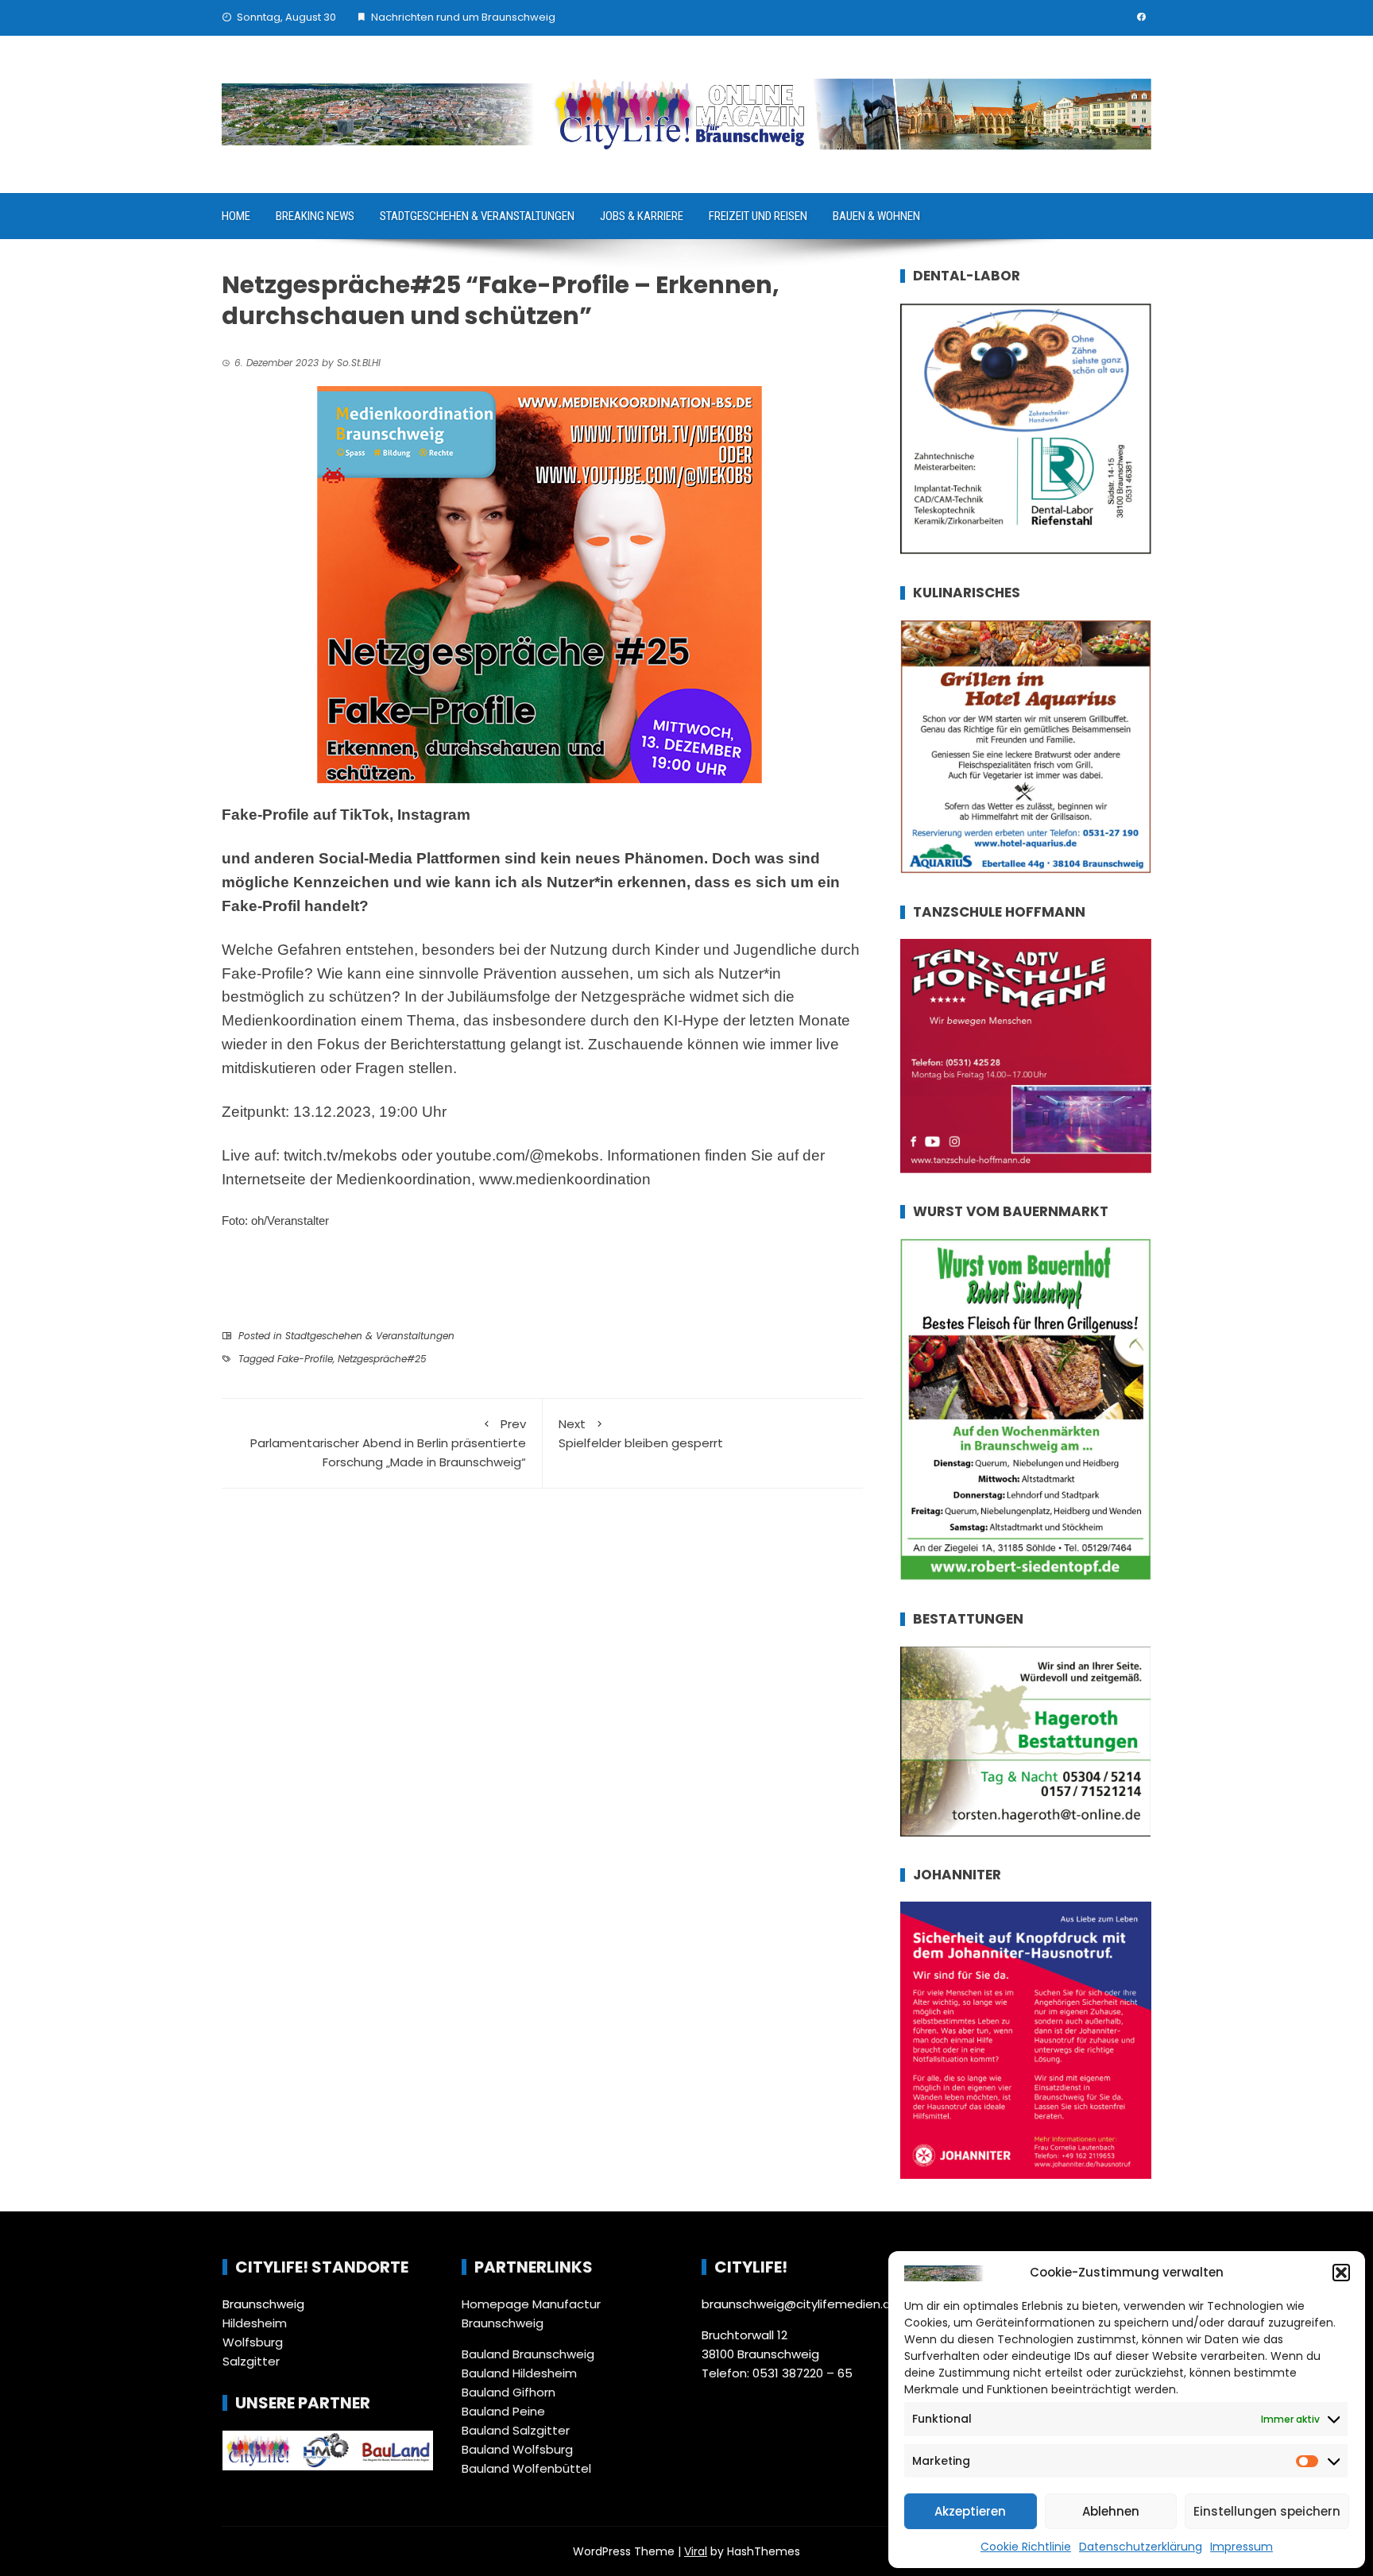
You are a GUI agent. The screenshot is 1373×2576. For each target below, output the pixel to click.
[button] (1341, 2273)
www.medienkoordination (565, 1179)
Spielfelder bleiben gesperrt (641, 1433)
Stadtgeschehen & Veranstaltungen (477, 216)
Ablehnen (1111, 2511)
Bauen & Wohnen (876, 216)
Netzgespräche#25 (382, 1359)
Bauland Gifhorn (509, 2392)
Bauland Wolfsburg (517, 2449)
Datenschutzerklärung (1141, 2547)
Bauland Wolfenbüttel (526, 2468)
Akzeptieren (970, 2511)
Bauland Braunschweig (528, 2354)
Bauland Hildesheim (519, 2373)
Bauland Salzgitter (516, 2430)
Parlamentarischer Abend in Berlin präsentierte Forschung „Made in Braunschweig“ (388, 1443)
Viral (696, 2551)
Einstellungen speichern (1267, 2511)
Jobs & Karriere (642, 216)
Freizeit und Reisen (758, 216)
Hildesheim (255, 2323)
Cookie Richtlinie (1026, 2547)
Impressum (1242, 2547)
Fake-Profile (305, 1359)
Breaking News (315, 216)
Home (236, 216)
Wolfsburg (253, 2342)
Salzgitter (251, 2361)
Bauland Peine (503, 2411)
